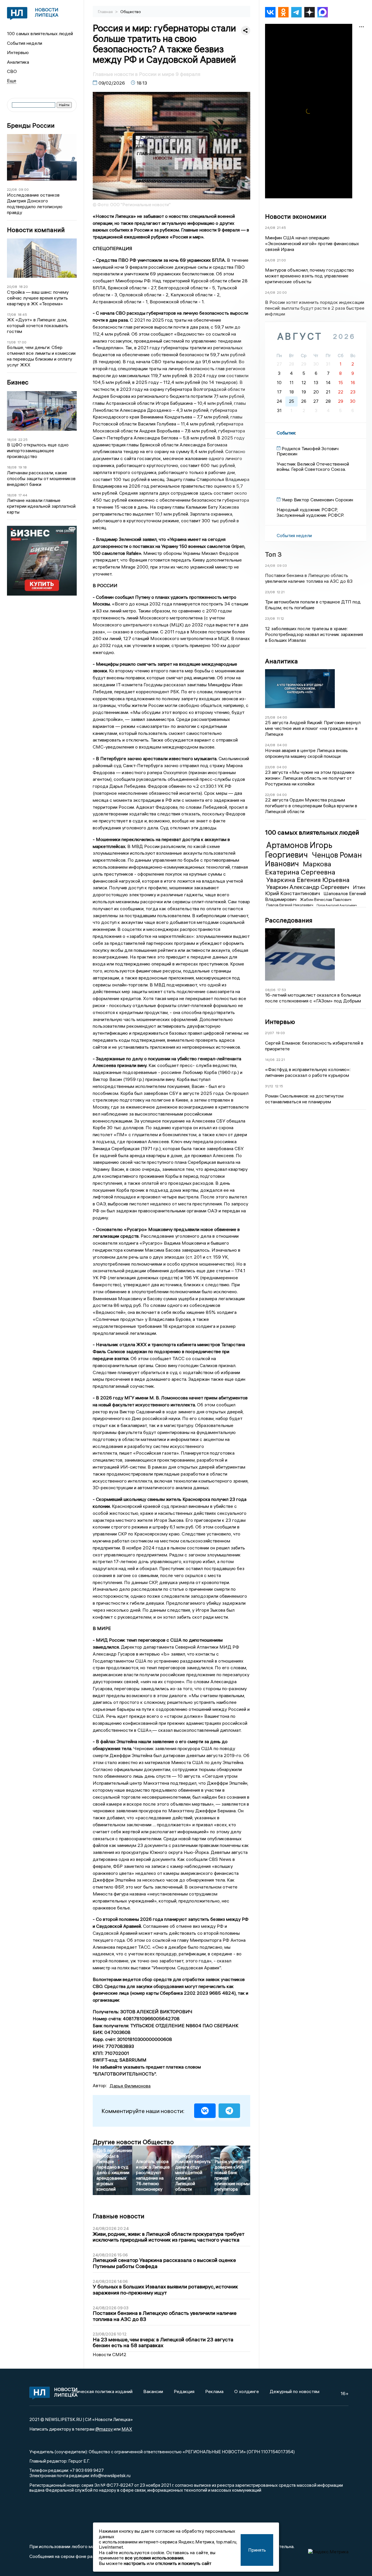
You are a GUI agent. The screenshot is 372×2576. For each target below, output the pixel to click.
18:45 (22, 315)
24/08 (270, 228)
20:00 (282, 292)
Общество (131, 12)
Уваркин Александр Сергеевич (308, 887)
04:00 (282, 717)
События (286, 433)
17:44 (23, 495)
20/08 (12, 287)
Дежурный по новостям (295, 2391)
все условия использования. (155, 2558)
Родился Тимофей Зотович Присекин (308, 451)
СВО (12, 71)
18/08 (12, 440)
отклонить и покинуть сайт (183, 2563)
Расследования (289, 920)
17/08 (11, 315)
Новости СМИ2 (110, 2354)
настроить (135, 2563)
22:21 (281, 1060)
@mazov (104, 2429)
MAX (127, 2429)
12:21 (281, 592)
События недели (25, 43)
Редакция (184, 2391)
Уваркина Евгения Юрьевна (308, 880)
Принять (257, 2550)
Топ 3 (273, 554)
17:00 (22, 342)
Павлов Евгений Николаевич (290, 905)
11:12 (280, 618)
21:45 (281, 228)
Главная (106, 12)
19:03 (280, 1033)
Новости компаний (36, 230)
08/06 (270, 990)
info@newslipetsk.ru (111, 2475)
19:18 (23, 467)
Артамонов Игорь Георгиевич (299, 850)
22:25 (23, 440)
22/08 (12, 189)
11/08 (11, 342)
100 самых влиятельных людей (40, 33)
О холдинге (247, 2391)
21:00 (281, 260)
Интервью (18, 52)
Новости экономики (296, 216)
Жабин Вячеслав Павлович (326, 899)
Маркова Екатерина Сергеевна (300, 868)
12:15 (279, 1086)
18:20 (23, 287)
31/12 (269, 1086)
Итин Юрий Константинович (315, 890)
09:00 (24, 189)
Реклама (214, 2391)
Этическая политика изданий (102, 2391)
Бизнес (18, 382)
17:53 (282, 990)
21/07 (270, 1033)
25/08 (270, 717)
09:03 (282, 565)
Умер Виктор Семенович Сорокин (317, 500)
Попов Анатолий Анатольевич (337, 905)
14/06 (270, 1060)
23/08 (270, 592)
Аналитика (18, 62)
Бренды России (31, 125)
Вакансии (153, 2391)
